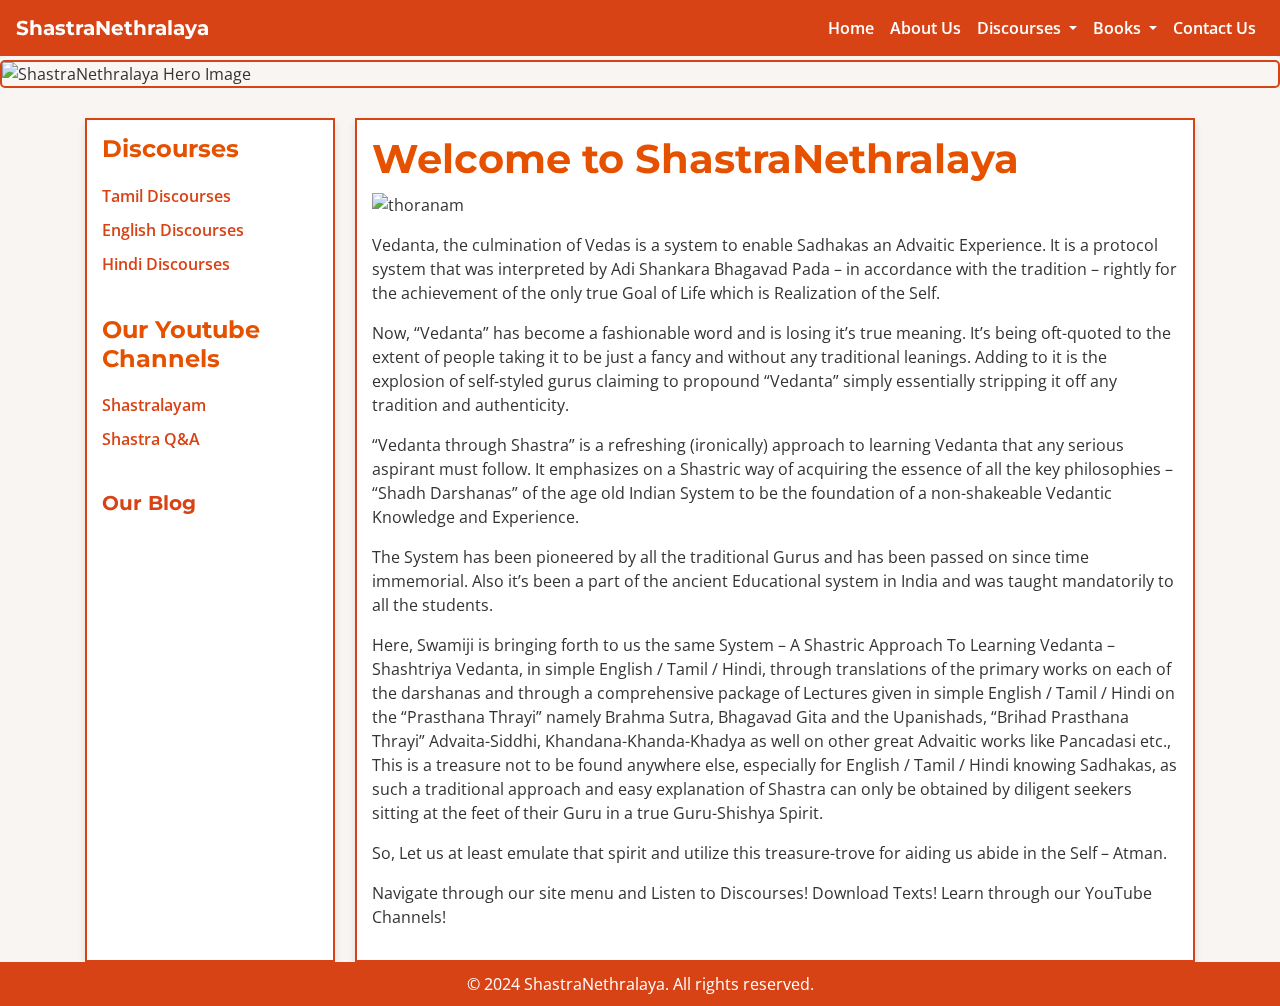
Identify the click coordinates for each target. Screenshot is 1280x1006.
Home (851, 28)
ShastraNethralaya (112, 28)
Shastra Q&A (151, 439)
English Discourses (173, 230)
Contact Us (1214, 28)
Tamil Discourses (166, 196)
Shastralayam (154, 405)
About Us (925, 28)
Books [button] (1119, 28)
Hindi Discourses (166, 264)
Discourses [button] (1021, 28)
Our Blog (149, 503)
